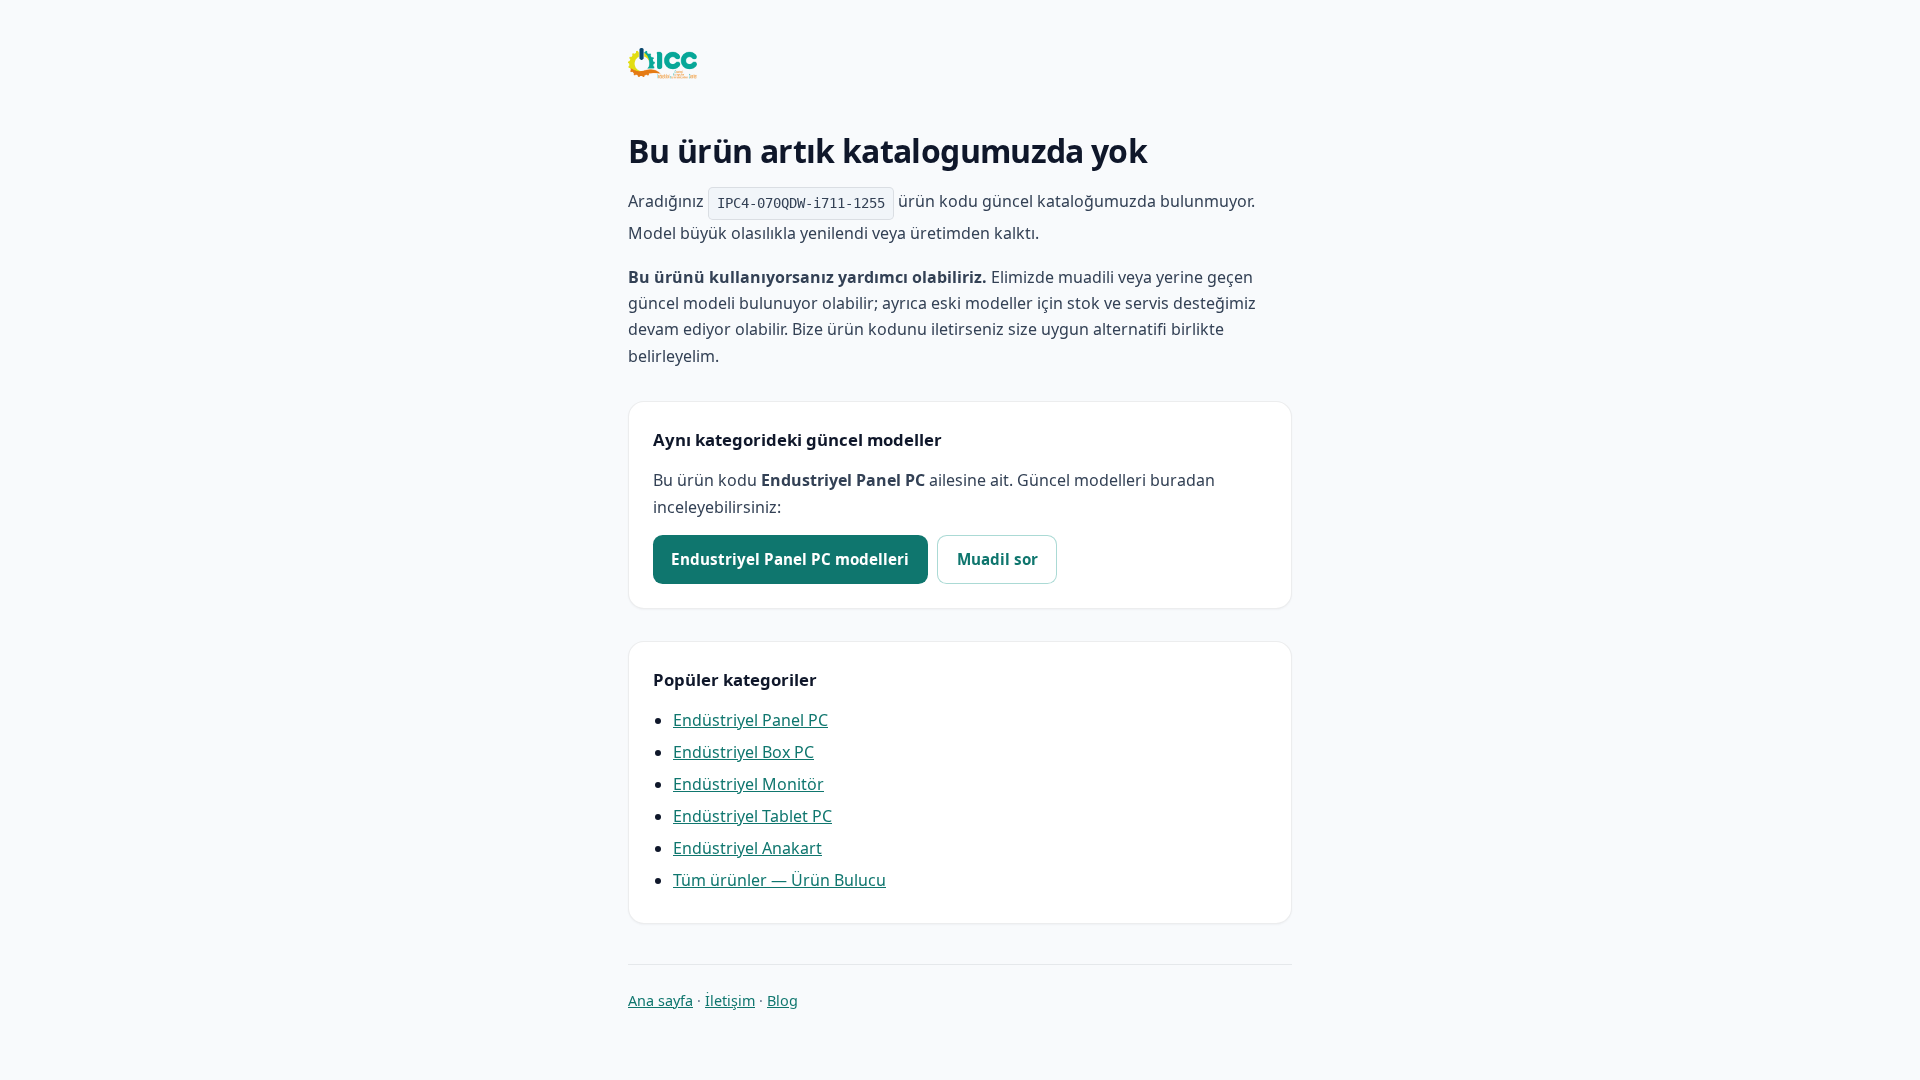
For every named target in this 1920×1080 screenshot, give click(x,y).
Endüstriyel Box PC (743, 752)
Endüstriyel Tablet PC (752, 816)
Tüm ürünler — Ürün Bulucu (779, 880)
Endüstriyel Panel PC (750, 720)
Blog (782, 1000)
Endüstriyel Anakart (747, 848)
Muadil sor (997, 559)
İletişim (730, 1000)
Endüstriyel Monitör (748, 784)
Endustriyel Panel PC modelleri (790, 559)
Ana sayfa (660, 1000)
